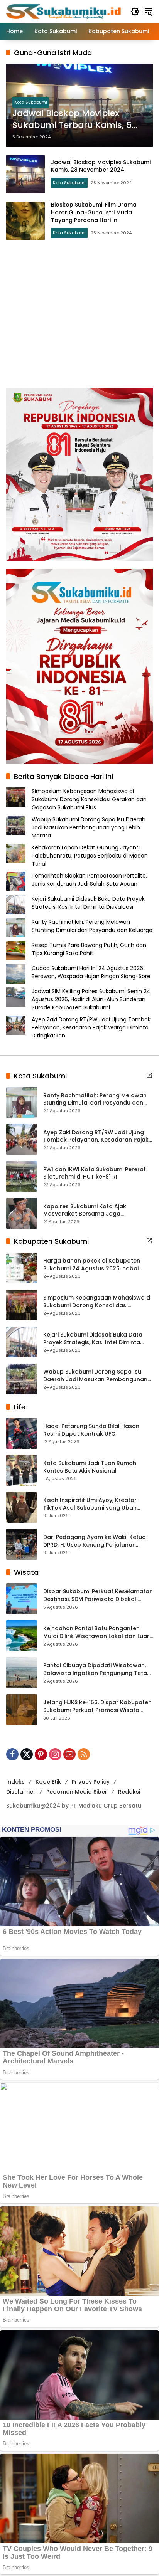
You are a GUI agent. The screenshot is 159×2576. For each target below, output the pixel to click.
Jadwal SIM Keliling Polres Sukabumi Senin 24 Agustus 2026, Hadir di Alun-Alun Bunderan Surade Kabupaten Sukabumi (91, 999)
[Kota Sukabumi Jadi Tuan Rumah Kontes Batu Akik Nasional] (22, 1470)
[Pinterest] (41, 1754)
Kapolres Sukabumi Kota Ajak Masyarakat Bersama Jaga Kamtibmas (85, 1210)
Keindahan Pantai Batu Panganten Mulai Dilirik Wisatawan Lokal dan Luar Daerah (96, 1632)
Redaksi (129, 1792)
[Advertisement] (79, 314)
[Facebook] (12, 1754)
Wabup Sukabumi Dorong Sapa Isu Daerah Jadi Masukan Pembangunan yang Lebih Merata (89, 827)
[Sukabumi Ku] (64, 11)
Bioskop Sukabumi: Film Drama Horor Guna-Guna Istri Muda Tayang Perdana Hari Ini (94, 212)
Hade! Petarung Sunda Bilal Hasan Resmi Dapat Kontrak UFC (91, 1430)
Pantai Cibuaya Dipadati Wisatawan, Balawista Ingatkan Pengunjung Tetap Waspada (97, 1669)
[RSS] (84, 1754)
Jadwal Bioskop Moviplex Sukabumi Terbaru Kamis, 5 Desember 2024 (72, 119)
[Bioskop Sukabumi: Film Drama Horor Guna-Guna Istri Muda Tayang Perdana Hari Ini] (25, 221)
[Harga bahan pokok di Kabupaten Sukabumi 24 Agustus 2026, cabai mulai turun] (22, 1268)
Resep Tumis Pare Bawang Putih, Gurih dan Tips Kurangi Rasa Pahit (89, 949)
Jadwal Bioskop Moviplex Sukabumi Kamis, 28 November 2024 (101, 166)
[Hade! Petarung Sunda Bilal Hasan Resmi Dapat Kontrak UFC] (22, 1433)
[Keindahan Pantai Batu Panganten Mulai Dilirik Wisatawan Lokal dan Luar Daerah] (22, 1636)
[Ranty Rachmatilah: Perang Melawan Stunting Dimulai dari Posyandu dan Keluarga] (22, 1102)
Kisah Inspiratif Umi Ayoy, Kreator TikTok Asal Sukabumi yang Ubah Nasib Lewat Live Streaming (90, 1504)
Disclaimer (21, 1792)
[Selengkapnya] (149, 1075)
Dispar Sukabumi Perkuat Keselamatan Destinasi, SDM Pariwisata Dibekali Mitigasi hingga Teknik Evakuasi (98, 1595)
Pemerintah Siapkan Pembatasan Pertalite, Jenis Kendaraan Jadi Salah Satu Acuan (89, 880)
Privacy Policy (91, 1782)
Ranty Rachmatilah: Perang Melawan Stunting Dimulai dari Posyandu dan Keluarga (92, 926)
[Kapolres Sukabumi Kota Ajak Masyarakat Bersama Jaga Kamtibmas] (22, 1213)
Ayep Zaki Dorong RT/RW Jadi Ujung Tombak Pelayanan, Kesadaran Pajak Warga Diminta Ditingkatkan (91, 1027)
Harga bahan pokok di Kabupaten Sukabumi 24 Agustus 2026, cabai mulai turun (92, 1265)
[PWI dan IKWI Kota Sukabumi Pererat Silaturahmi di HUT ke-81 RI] (22, 1176)
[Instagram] (55, 1754)
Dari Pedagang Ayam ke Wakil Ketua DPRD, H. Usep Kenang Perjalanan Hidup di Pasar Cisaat (95, 1541)
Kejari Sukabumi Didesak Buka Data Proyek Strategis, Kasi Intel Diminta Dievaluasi (88, 903)
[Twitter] (27, 1754)
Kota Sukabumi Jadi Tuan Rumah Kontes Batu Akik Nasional (90, 1467)
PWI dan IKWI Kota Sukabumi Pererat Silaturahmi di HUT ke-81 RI (95, 1173)
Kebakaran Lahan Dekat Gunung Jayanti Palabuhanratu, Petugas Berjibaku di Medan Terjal (90, 856)
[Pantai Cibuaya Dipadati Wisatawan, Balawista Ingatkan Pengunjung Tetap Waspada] (22, 1673)
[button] (135, 12)
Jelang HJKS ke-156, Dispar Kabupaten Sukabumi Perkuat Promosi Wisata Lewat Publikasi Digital (97, 1706)
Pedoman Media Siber (77, 1792)
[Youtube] (69, 1754)
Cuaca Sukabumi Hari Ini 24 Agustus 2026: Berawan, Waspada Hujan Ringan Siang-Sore (91, 972)
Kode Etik (48, 1782)
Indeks (15, 1782)
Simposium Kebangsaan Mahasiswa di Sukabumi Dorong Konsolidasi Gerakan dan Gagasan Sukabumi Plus (89, 799)
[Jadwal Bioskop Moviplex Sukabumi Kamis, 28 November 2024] (25, 174)
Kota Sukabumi (31, 102)
